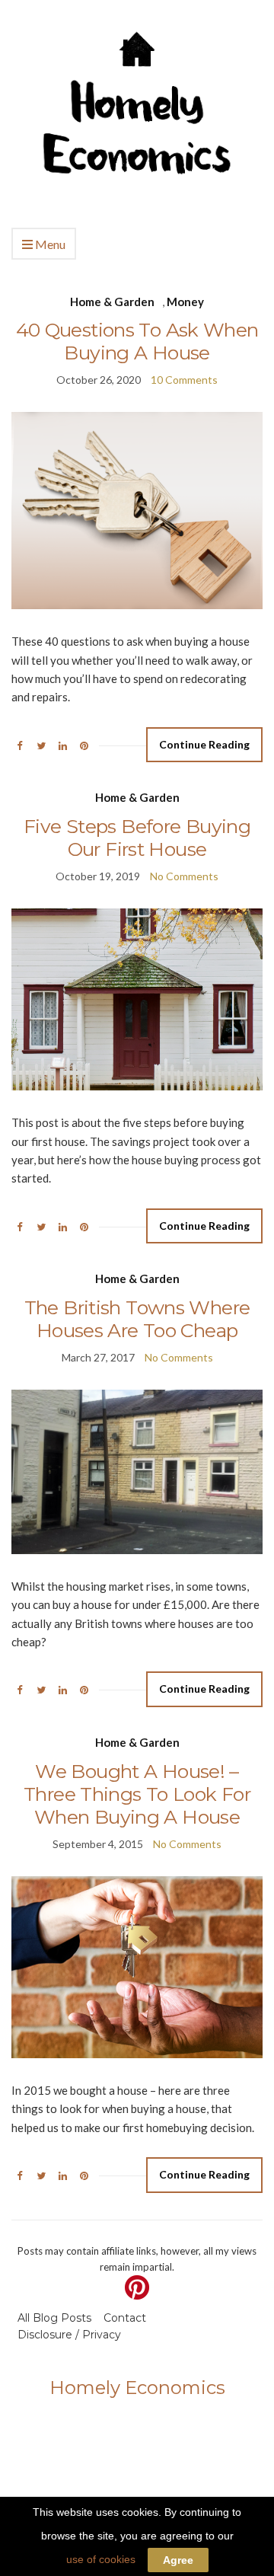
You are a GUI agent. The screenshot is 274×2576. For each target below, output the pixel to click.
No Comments (184, 876)
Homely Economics (137, 2388)
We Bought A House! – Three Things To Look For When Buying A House (137, 1794)
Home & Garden (112, 302)
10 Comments (184, 380)
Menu (49, 244)
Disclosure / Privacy (69, 2335)
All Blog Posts (54, 2318)
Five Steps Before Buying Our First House (137, 838)
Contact (125, 2318)
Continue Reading (204, 744)
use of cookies (101, 2559)
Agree (178, 2560)
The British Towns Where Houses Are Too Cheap (137, 1319)
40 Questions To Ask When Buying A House (137, 341)
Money (185, 302)
